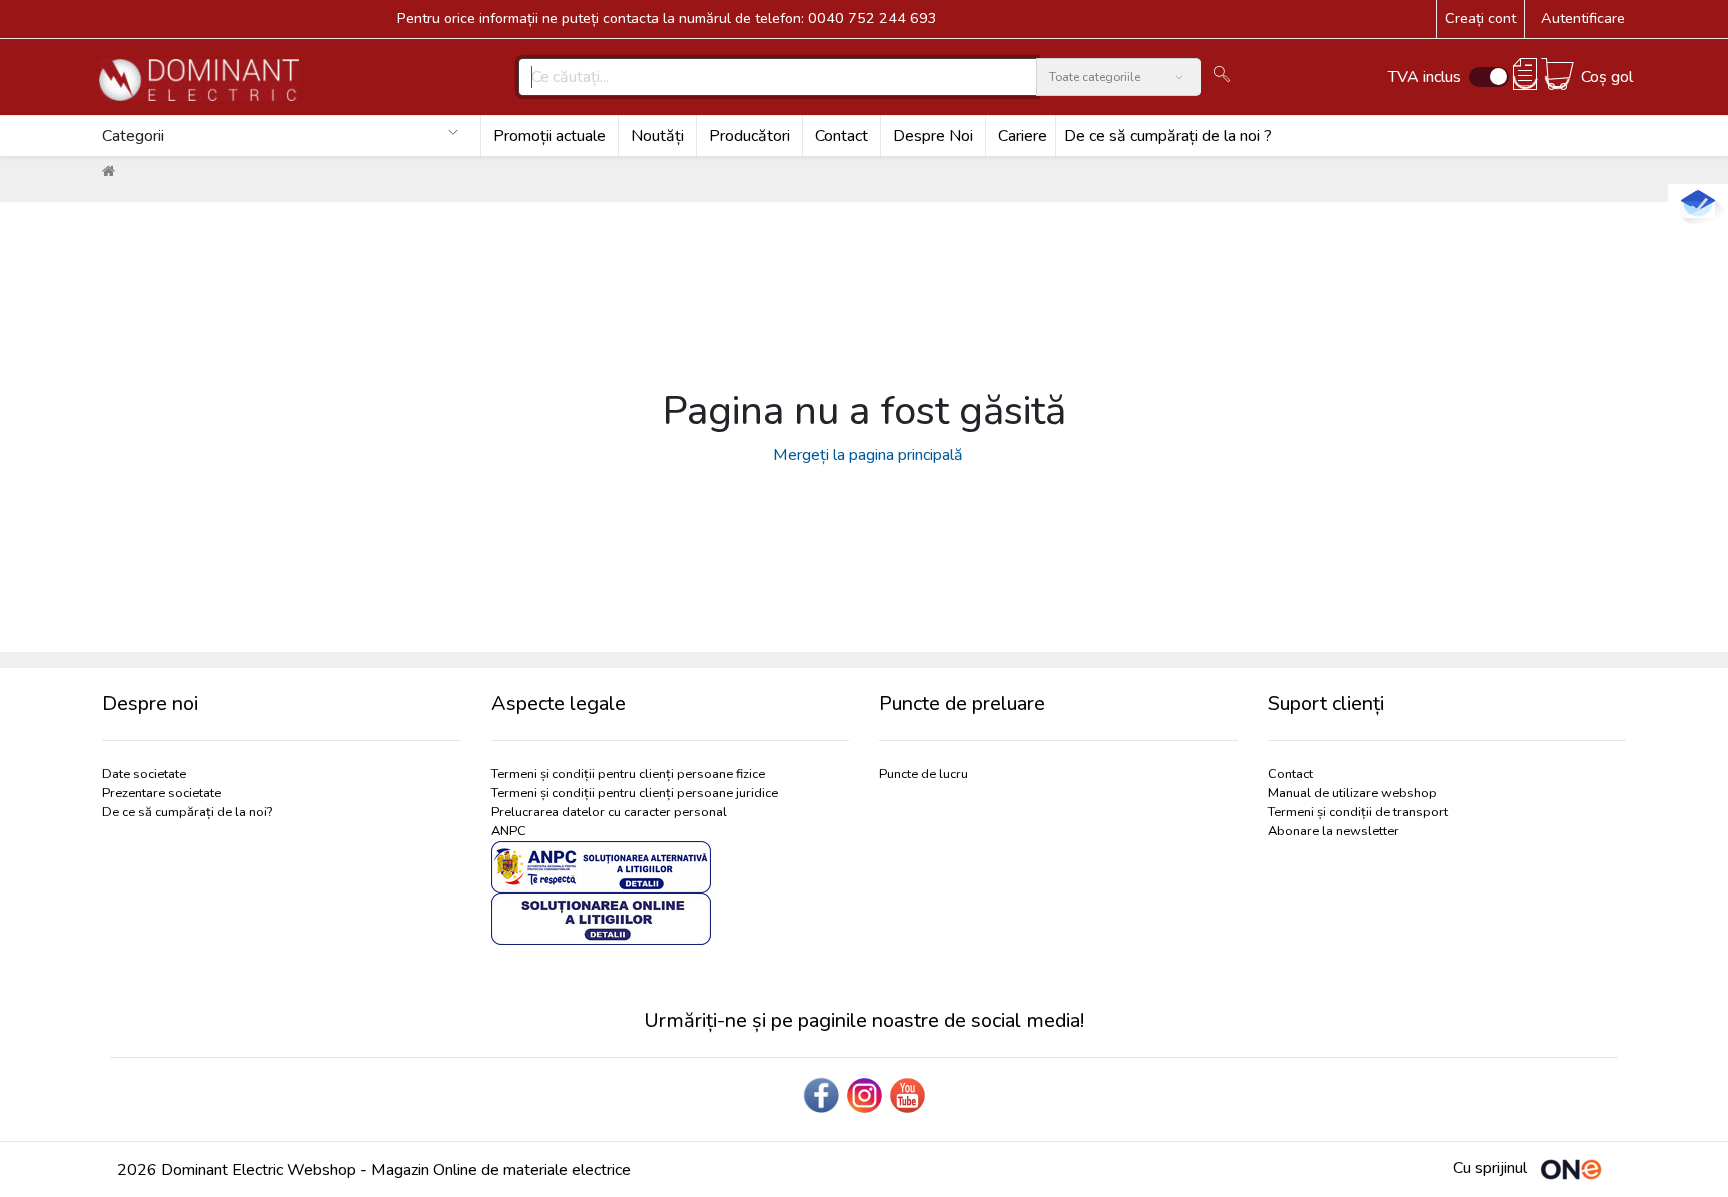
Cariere (1022, 136)
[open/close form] (1698, 204)
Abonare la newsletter (1333, 831)
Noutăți (657, 136)
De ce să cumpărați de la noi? (187, 812)
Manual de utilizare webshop (1352, 793)
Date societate (144, 774)
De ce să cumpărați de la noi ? (1168, 136)
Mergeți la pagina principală (864, 455)
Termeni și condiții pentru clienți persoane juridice (634, 793)
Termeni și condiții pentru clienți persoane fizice (628, 774)
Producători (749, 136)
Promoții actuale (549, 136)
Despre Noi (933, 136)
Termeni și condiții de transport (1358, 812)
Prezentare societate (161, 793)
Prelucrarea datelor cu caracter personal (609, 812)
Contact (841, 136)
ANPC (508, 831)
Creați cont (1480, 18)
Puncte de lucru (923, 774)
